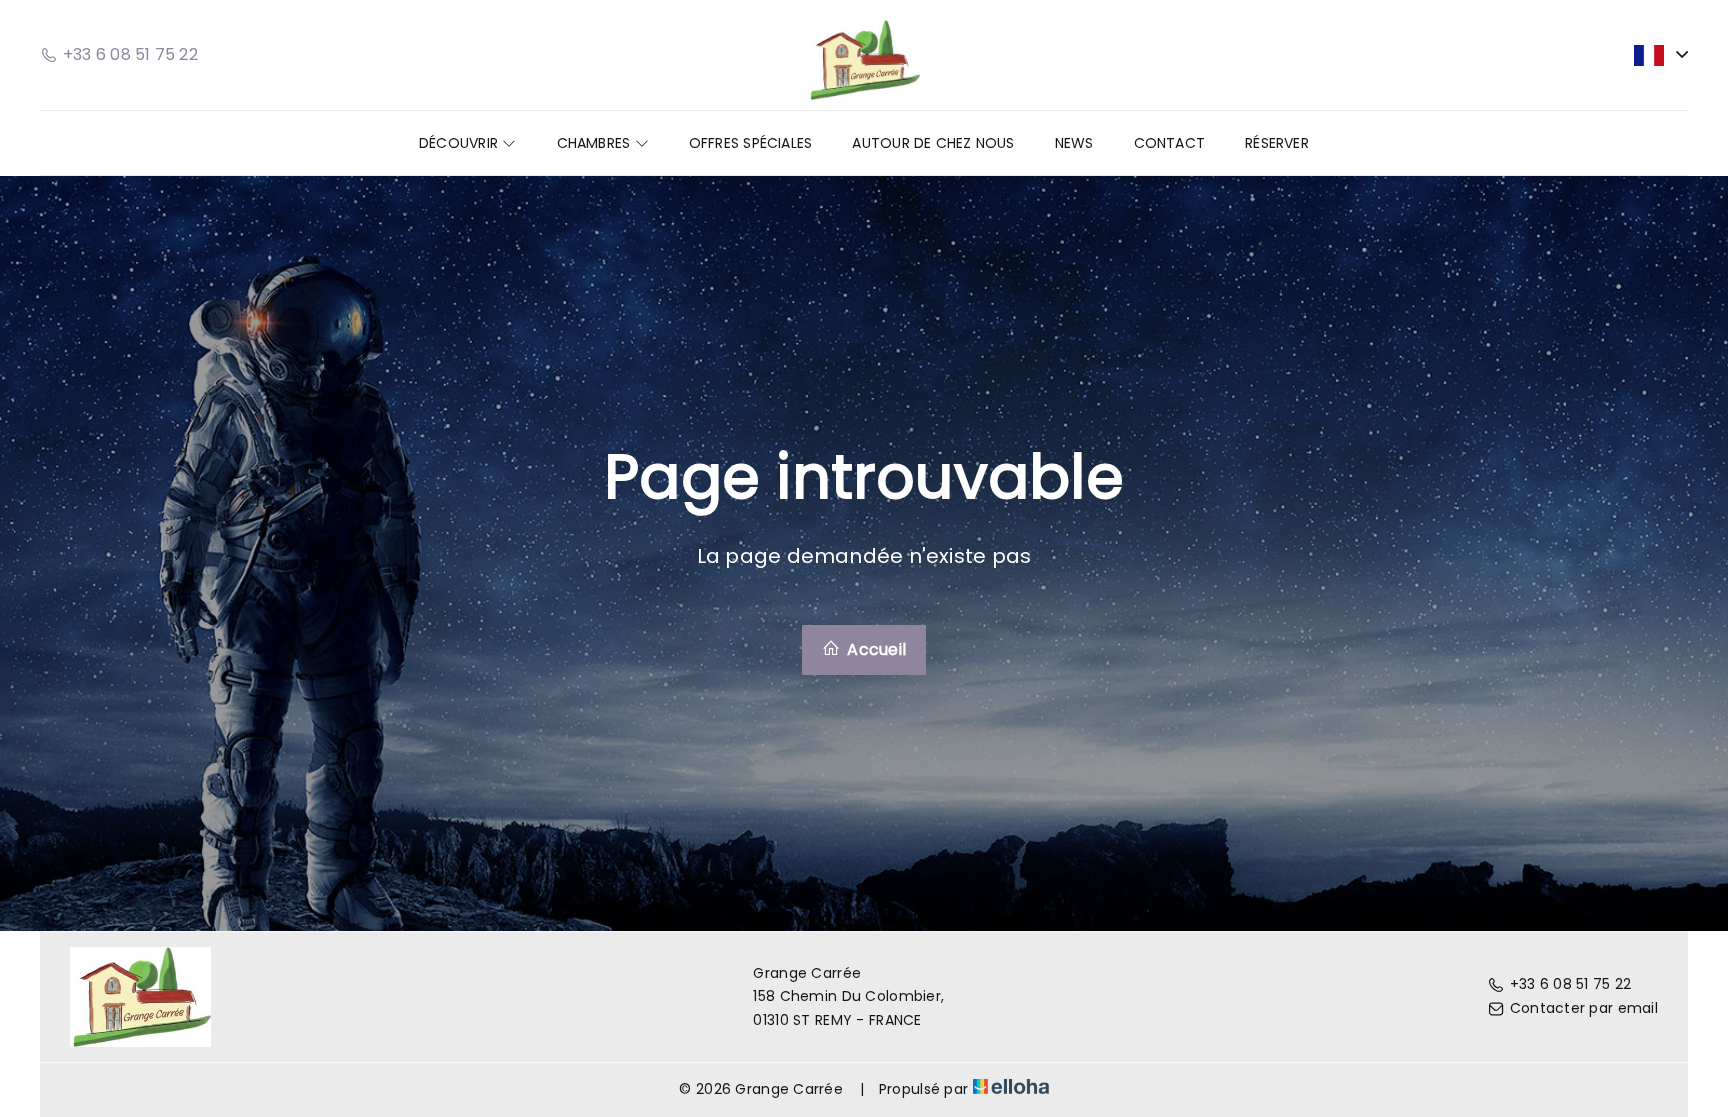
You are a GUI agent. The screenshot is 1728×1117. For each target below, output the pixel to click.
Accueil (874, 649)
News (1074, 143)
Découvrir (460, 143)
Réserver (1277, 143)
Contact (1170, 143)
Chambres (596, 143)
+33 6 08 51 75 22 (1571, 984)
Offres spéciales (751, 143)
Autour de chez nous (933, 143)
